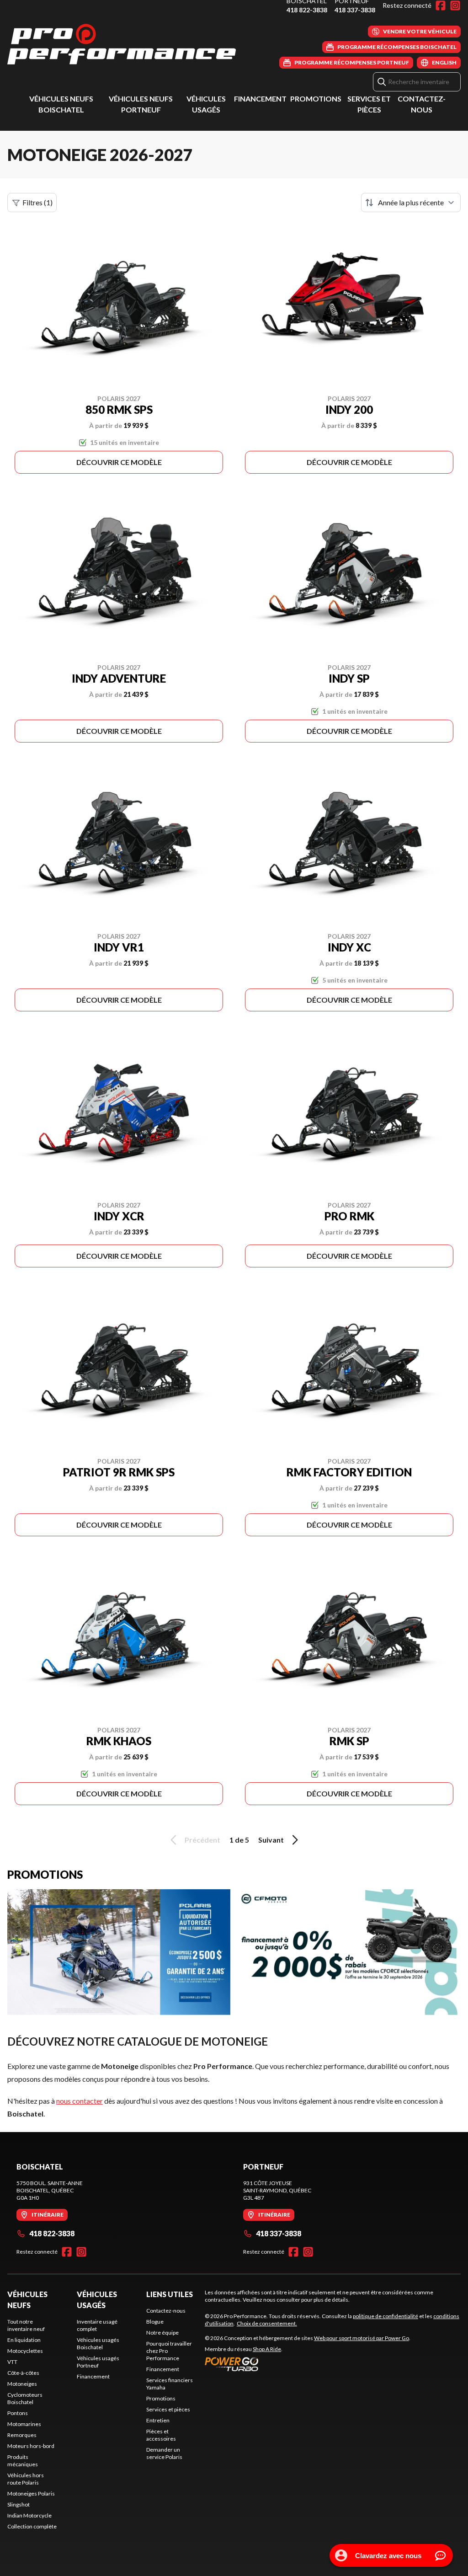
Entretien (158, 2420)
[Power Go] (308, 2364)
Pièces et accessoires (161, 2435)
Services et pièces (168, 2409)
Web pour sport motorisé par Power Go (362, 2338)
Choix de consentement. (267, 2323)
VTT (12, 2362)
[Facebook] (441, 5)
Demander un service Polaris (164, 2453)
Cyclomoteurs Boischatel (25, 2398)
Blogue (155, 2322)
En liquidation (24, 2340)
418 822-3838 (307, 10)
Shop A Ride (267, 2349)
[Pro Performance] (122, 44)
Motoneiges (22, 2384)
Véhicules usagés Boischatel (98, 2344)
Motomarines (24, 2424)
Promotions (316, 99)
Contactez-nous (166, 2311)
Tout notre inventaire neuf (26, 2325)
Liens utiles (170, 2294)
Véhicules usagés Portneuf (98, 2362)
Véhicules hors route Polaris (26, 2479)
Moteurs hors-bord (31, 2446)
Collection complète (32, 2526)
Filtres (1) (37, 202)
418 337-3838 (355, 10)
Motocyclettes (25, 2351)
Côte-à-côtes (23, 2373)
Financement (260, 99)
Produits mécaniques (23, 2461)
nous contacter (80, 2101)
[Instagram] (455, 5)
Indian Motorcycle (29, 2515)
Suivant (271, 1840)
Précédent (202, 1840)
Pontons (18, 2413)
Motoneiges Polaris (31, 2493)
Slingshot (19, 2504)
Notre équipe (162, 2333)
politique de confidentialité (386, 2316)
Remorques (22, 2435)
